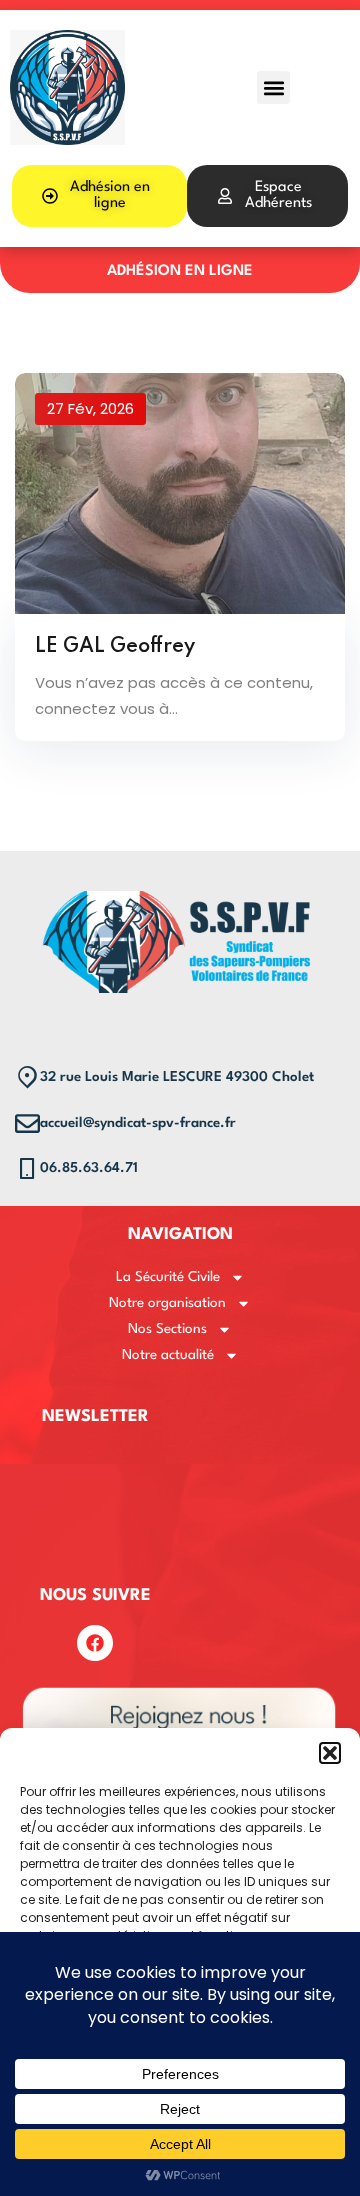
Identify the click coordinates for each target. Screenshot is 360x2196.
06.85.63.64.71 (89, 1168)
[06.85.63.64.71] (27, 1168)
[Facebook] (95, 1643)
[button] (330, 1753)
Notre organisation (167, 1303)
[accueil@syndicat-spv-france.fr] (27, 1123)
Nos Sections (167, 1329)
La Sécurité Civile (168, 1277)
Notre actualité (168, 1355)
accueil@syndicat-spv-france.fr (138, 1123)
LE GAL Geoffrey (115, 647)
